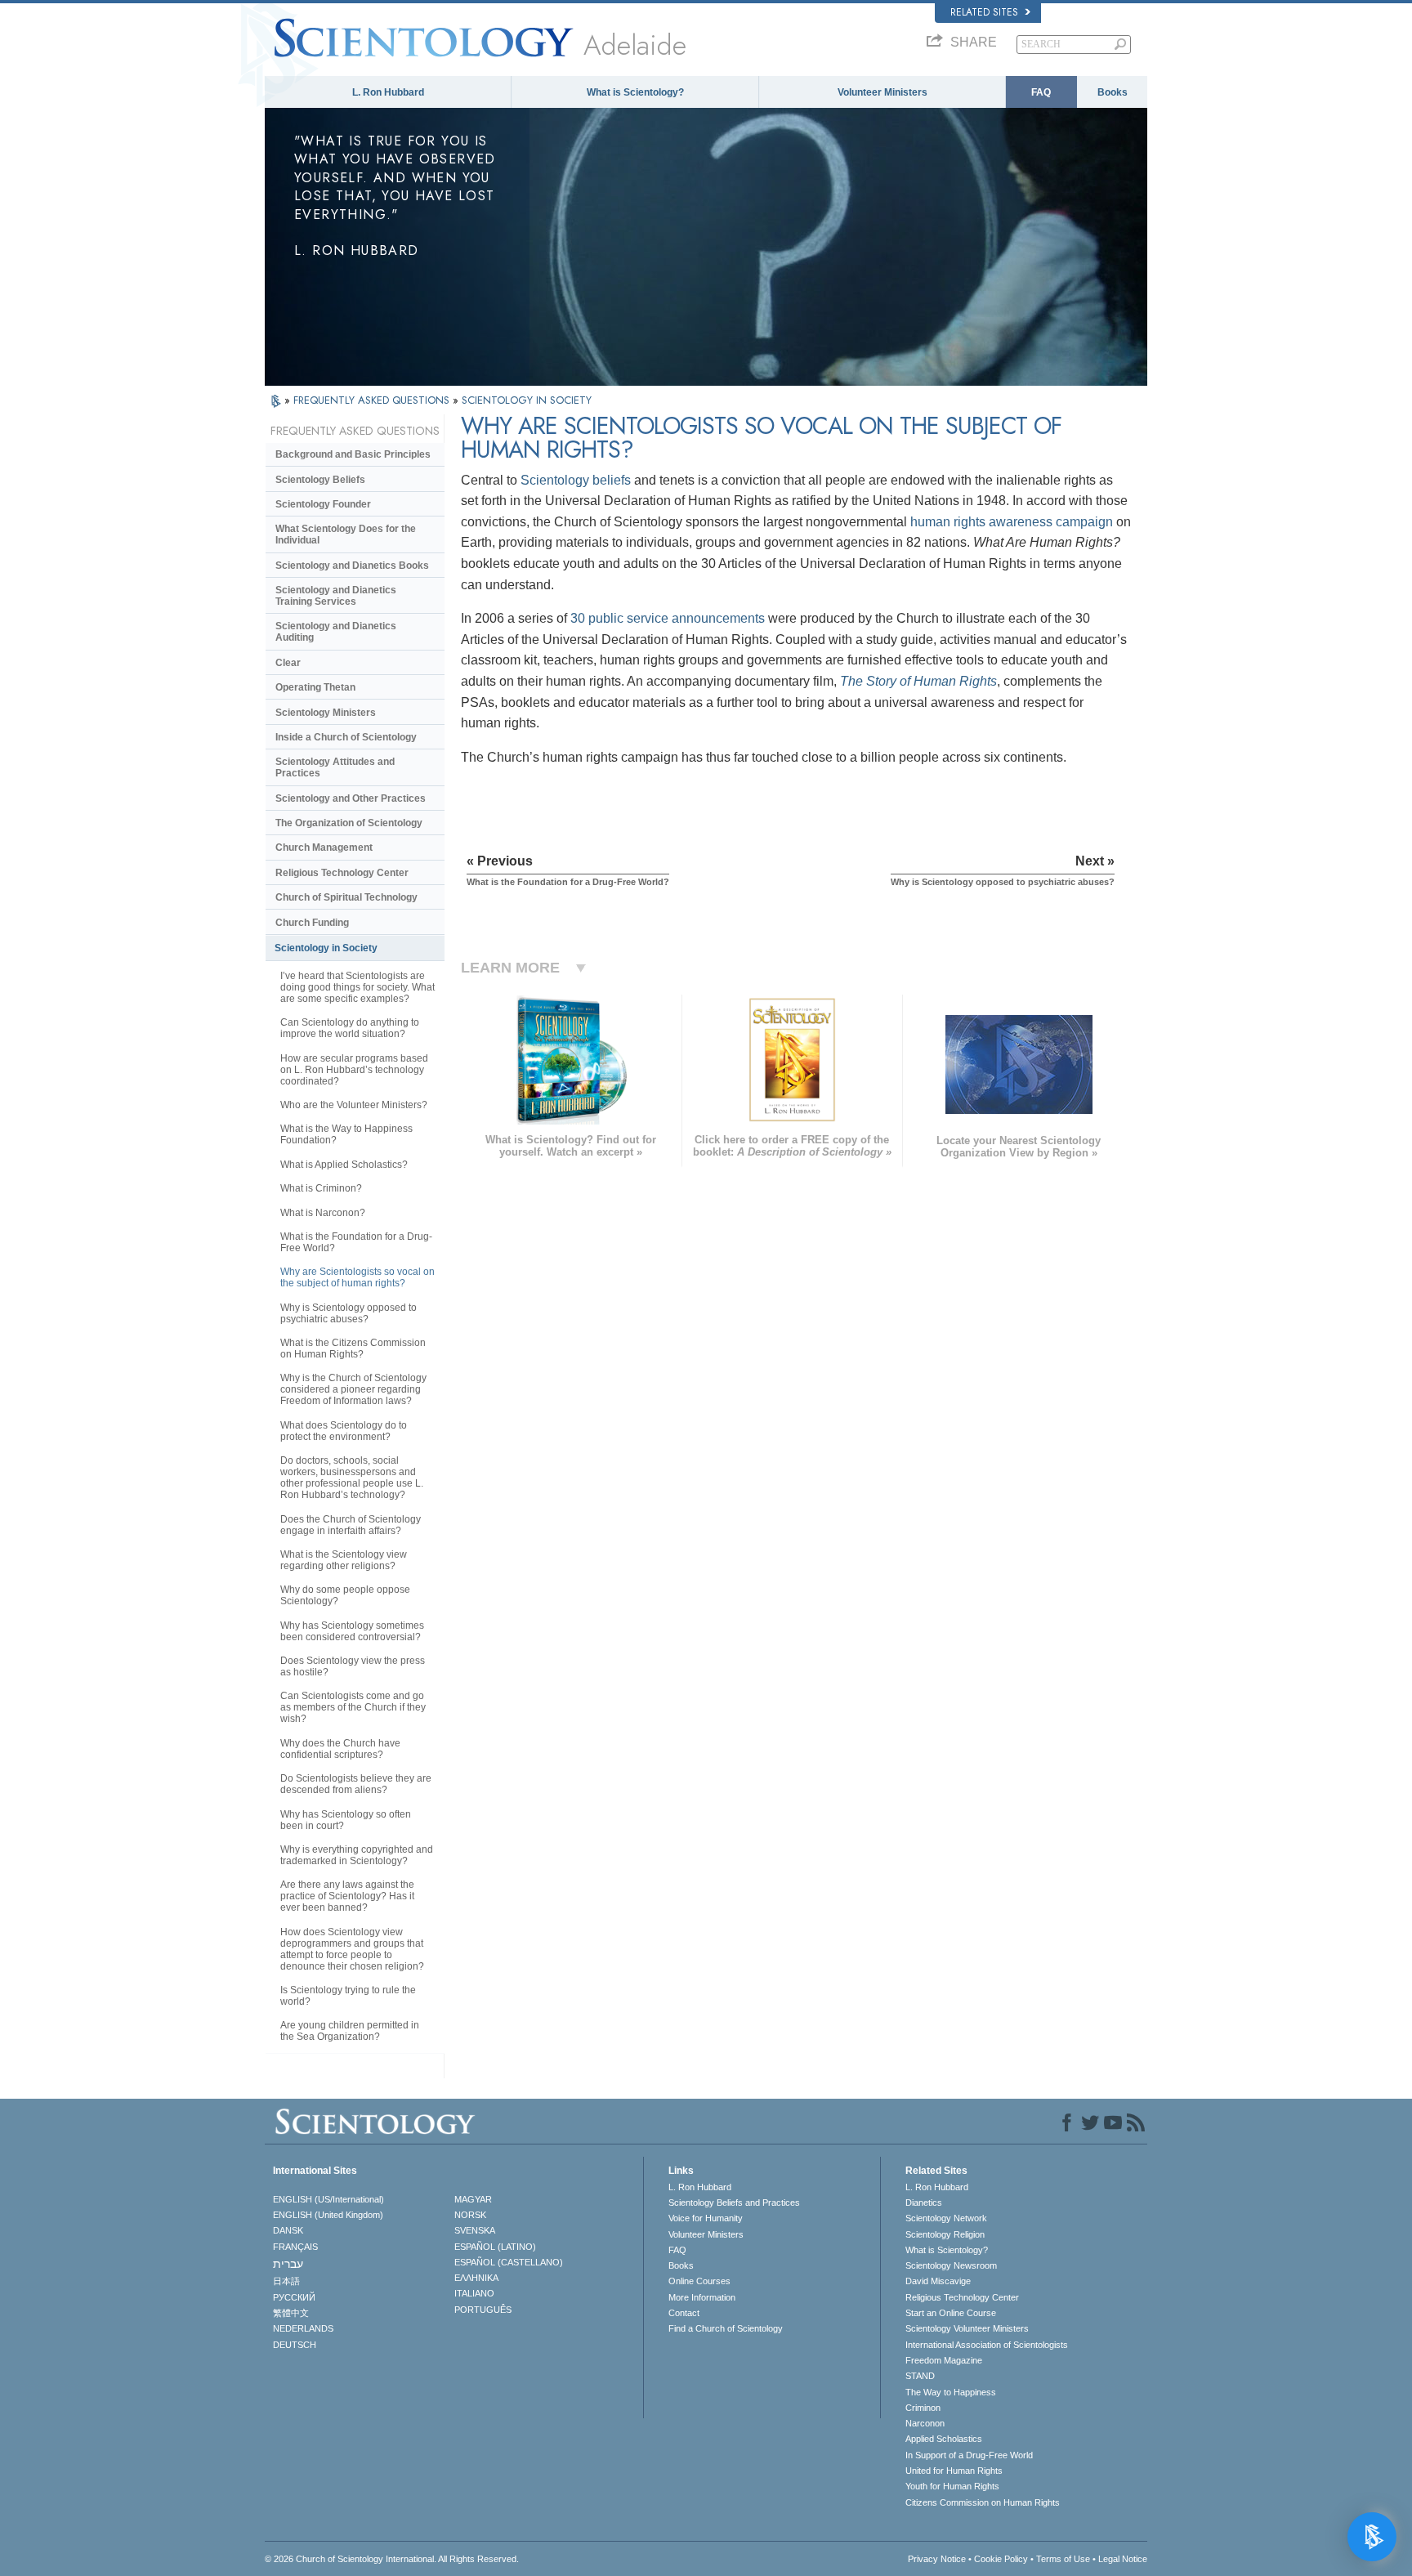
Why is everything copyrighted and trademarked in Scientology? (357, 1855)
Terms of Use (1063, 2559)
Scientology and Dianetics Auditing (336, 632)
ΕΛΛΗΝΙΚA (476, 2278)
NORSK (470, 2215)
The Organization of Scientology (349, 823)
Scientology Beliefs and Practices (734, 2203)
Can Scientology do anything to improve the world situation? (350, 1028)
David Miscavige (938, 2281)
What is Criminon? (321, 1188)
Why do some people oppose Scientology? (345, 1595)
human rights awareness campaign (1012, 522)
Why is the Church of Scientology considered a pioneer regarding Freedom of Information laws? (353, 1389)
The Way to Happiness (951, 2392)
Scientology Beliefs (320, 480)
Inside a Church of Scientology (346, 737)
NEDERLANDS (303, 2328)
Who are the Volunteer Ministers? (354, 1105)
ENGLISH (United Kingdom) (328, 2215)
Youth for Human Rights (952, 2486)
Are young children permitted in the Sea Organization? (350, 2031)
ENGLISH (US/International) (328, 2199)
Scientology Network (946, 2218)
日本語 (286, 2281)
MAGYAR (473, 2199)
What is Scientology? (635, 92)
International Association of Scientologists (987, 2345)
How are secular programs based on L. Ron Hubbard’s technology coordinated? (354, 1070)
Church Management (324, 847)
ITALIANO (474, 2293)
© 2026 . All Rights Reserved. (392, 2559)
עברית (288, 2264)
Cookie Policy (1001, 2559)
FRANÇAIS (295, 2247)
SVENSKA (475, 2230)
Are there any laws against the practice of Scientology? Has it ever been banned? (347, 1896)
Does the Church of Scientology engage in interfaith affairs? (351, 1525)
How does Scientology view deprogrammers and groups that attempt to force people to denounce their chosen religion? (352, 1949)
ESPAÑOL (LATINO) (495, 2247)
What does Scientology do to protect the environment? (344, 1431)
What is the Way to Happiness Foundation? (346, 1134)
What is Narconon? (323, 1213)
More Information (702, 2297)
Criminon (923, 2408)
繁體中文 (291, 2313)
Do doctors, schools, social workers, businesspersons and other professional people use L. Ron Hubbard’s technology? (352, 1478)
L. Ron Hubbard (388, 92)
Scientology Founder (323, 504)
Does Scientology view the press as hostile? (353, 1666)
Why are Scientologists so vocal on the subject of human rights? (357, 1277)
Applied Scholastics (944, 2439)
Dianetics (924, 2203)
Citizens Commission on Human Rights (983, 2502)
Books (1113, 92)
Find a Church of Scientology (726, 2328)
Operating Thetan (315, 687)
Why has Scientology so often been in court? (346, 1820)
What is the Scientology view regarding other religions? (344, 1560)
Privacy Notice (937, 2559)
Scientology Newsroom (951, 2265)
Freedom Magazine (944, 2360)
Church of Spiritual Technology (346, 897)
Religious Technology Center (342, 873)
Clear (288, 663)
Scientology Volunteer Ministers (967, 2328)
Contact (684, 2313)
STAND (920, 2376)
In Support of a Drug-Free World (969, 2455)
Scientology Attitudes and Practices (335, 767)
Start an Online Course (951, 2313)
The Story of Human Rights (918, 681)
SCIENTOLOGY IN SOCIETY (527, 400)
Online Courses (699, 2281)
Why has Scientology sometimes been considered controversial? (352, 1631)
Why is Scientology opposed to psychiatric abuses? (349, 1313)
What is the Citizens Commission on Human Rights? (353, 1348)
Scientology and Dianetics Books (352, 566)
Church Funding (312, 923)
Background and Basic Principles (353, 454)
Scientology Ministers (326, 713)
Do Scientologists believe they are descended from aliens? (356, 1784)
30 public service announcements (668, 618)
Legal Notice (1123, 2559)
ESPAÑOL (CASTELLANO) (509, 2262)
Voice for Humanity (706, 2218)
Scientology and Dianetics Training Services (336, 596)
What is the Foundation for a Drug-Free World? (356, 1242)
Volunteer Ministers (882, 92)
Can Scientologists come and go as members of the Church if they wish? (353, 1707)
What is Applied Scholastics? (344, 1165)
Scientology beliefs (576, 480)
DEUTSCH (295, 2345)
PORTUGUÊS (483, 2310)
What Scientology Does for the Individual (346, 534)
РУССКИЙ (294, 2297)
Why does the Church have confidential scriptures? (340, 1749)
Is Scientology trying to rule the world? (348, 1996)
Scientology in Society (326, 948)
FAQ (1041, 92)
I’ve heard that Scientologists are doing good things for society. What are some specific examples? (357, 987)
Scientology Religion (945, 2234)
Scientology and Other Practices (351, 798)
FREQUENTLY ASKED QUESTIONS (373, 400)
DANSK (288, 2230)
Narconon (925, 2423)
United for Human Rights (954, 2471)
